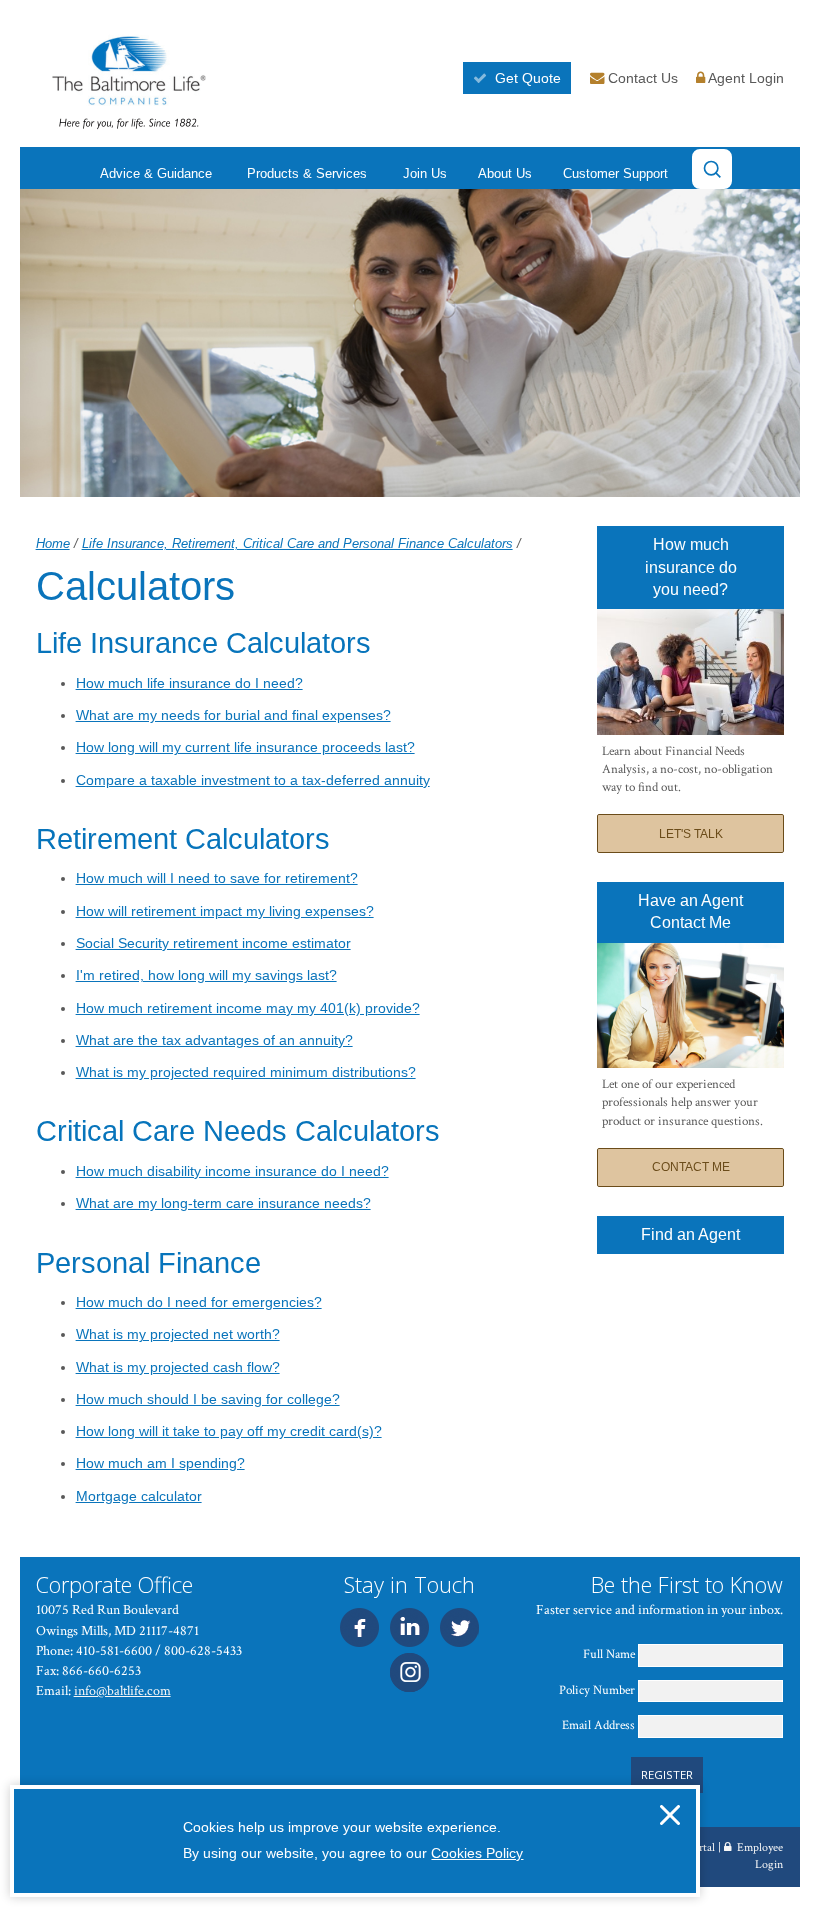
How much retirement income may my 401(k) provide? (248, 1008)
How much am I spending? (160, 1463)
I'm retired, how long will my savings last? (206, 975)
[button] (670, 1815)
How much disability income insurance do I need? (232, 1171)
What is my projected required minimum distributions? (246, 1072)
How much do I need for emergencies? (199, 1302)
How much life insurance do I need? (189, 683)
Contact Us (640, 78)
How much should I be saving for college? (208, 1399)
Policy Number (597, 1690)
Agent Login (744, 78)
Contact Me (691, 1167)
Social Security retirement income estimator (213, 943)
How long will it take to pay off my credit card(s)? (229, 1431)
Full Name (609, 1654)
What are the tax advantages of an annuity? (214, 1040)
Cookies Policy (477, 1853)
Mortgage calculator (139, 1496)
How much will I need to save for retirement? (217, 878)
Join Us (425, 174)
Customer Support (615, 174)
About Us (505, 174)
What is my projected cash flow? (178, 1367)
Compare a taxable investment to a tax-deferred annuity (253, 780)
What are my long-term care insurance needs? (223, 1203)
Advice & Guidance (156, 174)
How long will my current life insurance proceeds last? (245, 747)
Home (53, 543)
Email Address (598, 1725)
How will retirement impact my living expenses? (225, 911)
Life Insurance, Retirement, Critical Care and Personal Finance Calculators (297, 543)
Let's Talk (691, 834)
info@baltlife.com (122, 1690)
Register (667, 1774)
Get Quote (528, 78)
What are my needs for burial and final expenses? (233, 715)
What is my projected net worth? (178, 1334)
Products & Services (307, 174)
